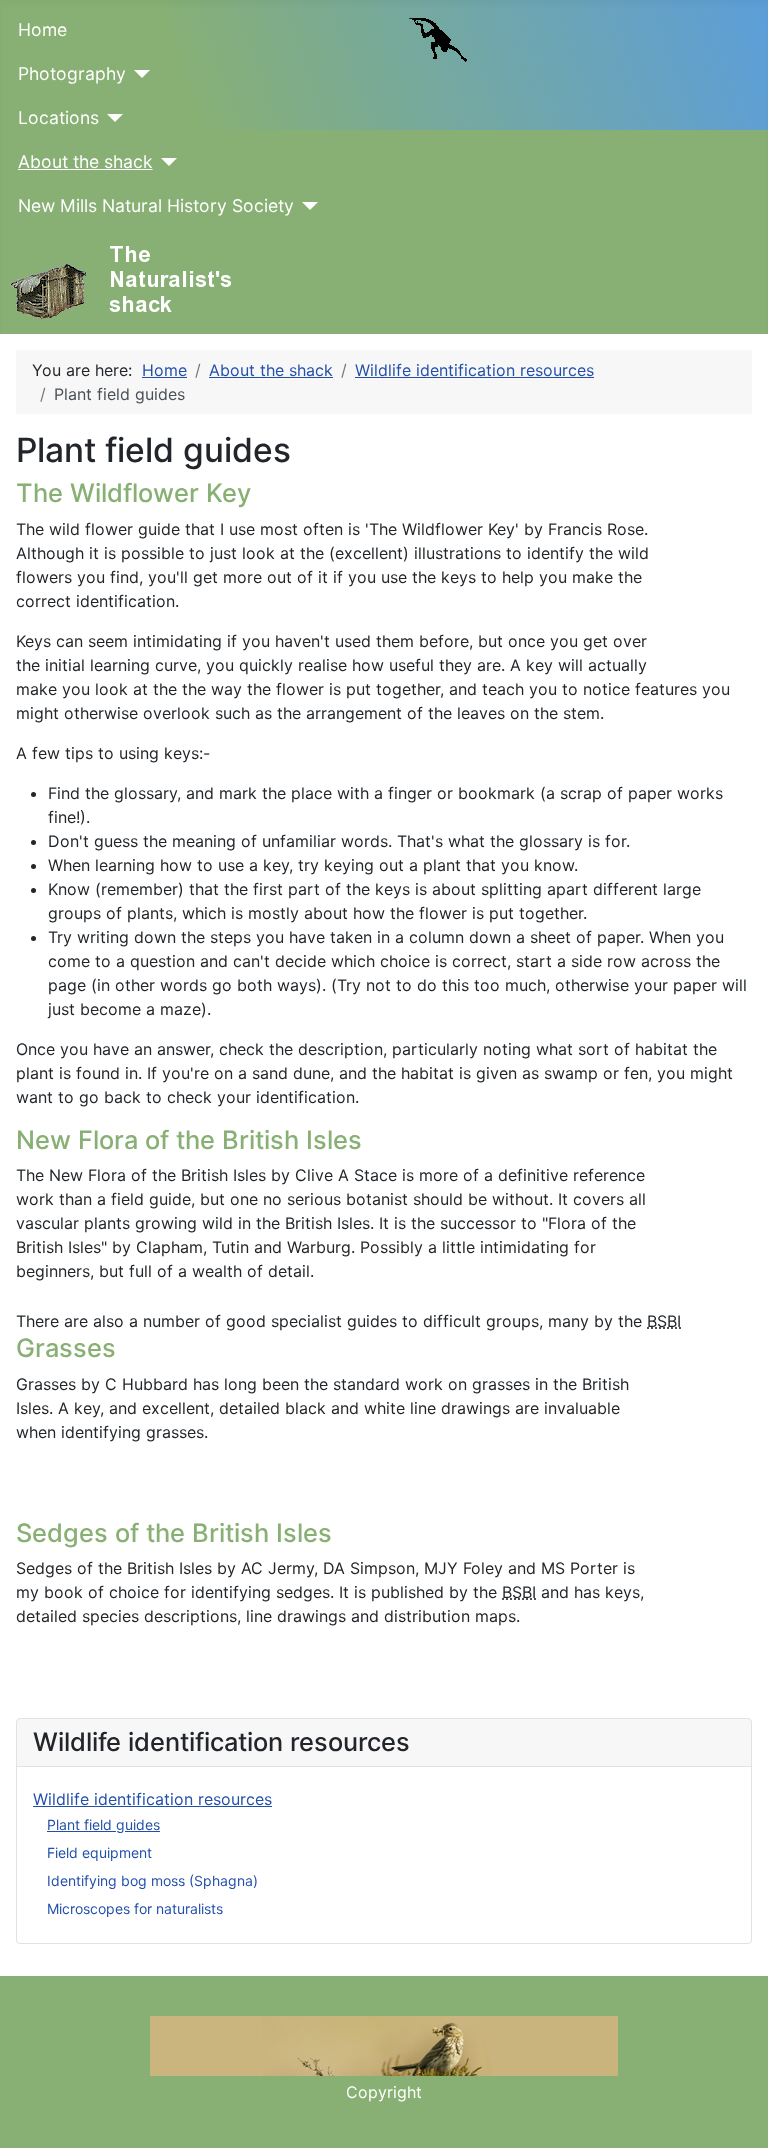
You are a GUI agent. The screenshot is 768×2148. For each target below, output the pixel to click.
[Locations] (111, 118)
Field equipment (99, 1852)
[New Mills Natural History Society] (306, 206)
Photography (72, 73)
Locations (58, 117)
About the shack (85, 161)
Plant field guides (103, 1824)
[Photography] (138, 74)
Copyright (384, 2092)
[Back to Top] (733, 2111)
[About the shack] (165, 162)
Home (42, 29)
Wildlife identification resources (152, 1799)
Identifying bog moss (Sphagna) (152, 1880)
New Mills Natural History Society (156, 205)
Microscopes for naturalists (135, 1908)
